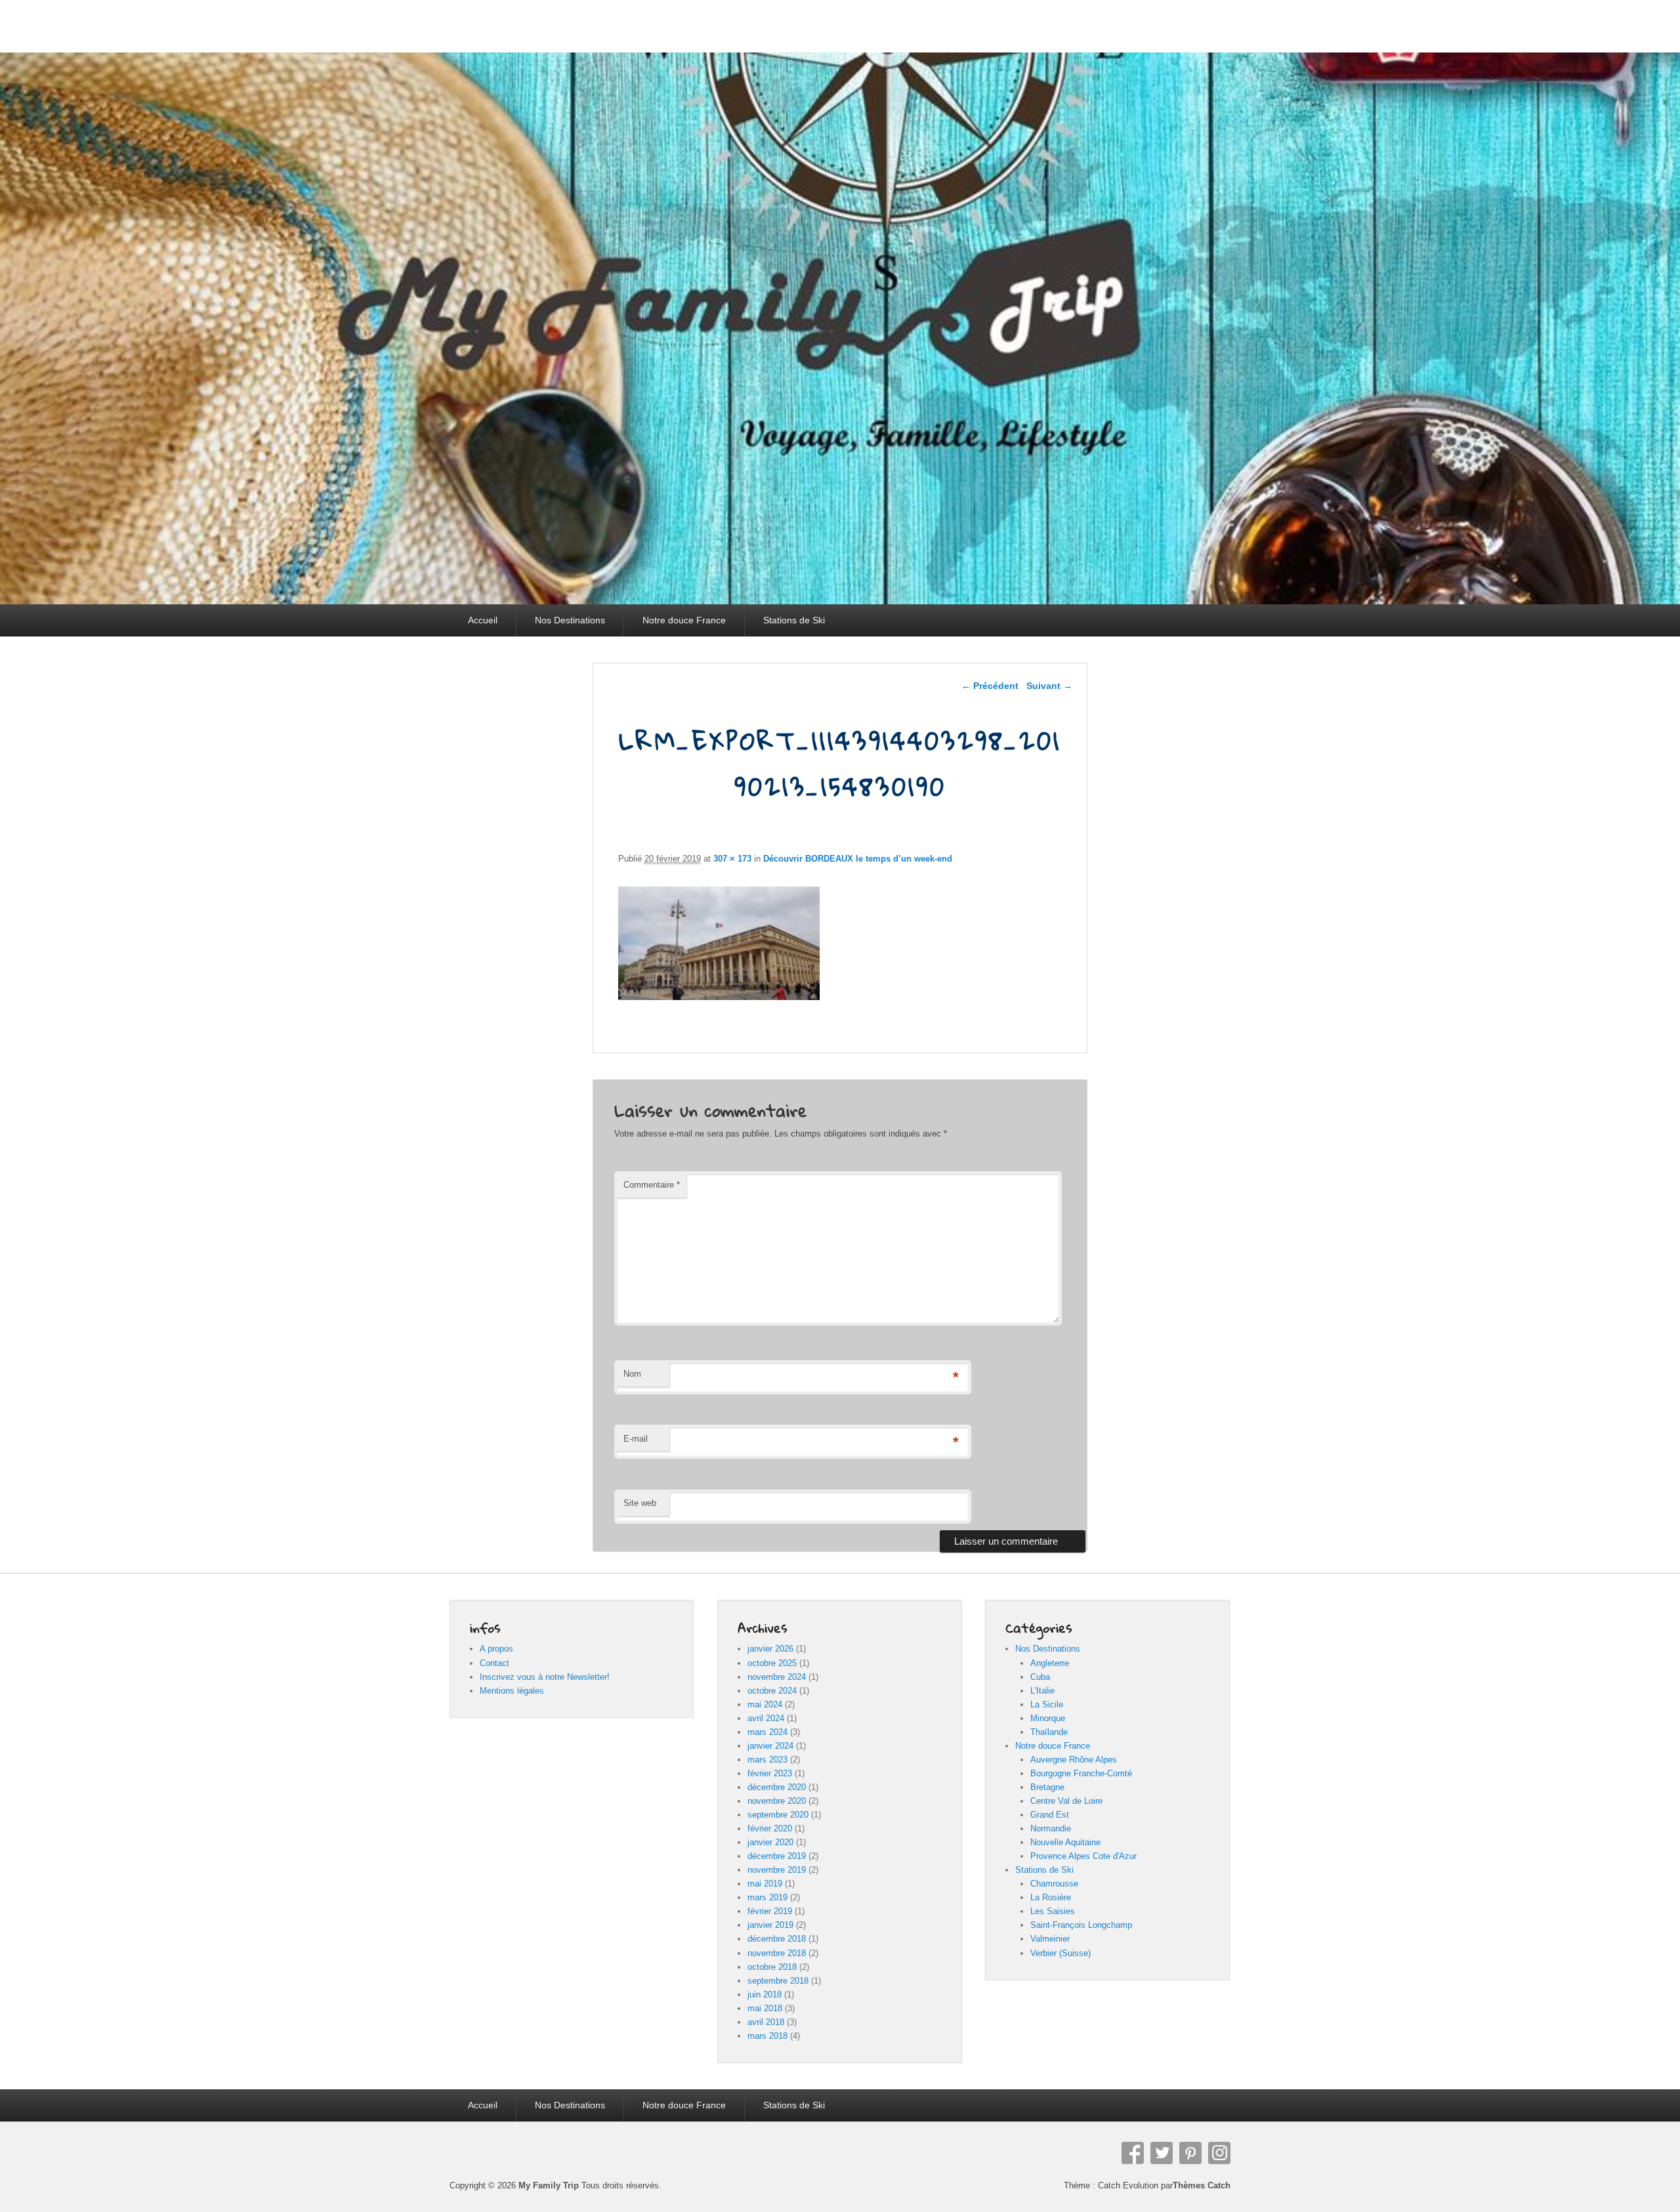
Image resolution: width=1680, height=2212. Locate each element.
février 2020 (770, 1828)
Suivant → (1049, 686)
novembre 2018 (777, 1953)
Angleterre (1050, 1663)
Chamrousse (1054, 1884)
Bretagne (1047, 1787)
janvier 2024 (770, 1746)
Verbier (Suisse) (1060, 1953)
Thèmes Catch (1202, 2185)
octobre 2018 (772, 1967)
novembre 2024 (777, 1677)
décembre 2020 (777, 1787)
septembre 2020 (778, 1815)
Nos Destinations (570, 620)
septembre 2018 (778, 1981)
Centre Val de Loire (1066, 1801)
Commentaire (652, 1185)
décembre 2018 (777, 1939)
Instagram (1219, 2153)
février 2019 (770, 1911)
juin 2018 (765, 1994)
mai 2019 (765, 1884)
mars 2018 (767, 2036)
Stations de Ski (794, 620)
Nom (632, 1374)
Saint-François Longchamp (1081, 1925)
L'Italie (1042, 1691)
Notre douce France (684, 620)
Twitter (1162, 2153)
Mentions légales (512, 1691)
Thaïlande (1049, 1732)
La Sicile (1047, 1704)
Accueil (483, 620)
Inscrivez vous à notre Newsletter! (545, 1677)
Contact (494, 1663)
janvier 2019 (770, 1925)
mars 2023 (767, 1760)
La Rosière (1051, 1897)
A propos (496, 1649)
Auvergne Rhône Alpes (1074, 1760)
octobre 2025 (772, 1663)
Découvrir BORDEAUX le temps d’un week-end (858, 859)
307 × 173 (732, 859)
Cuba (1040, 1677)
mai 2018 (765, 2008)
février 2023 (770, 1773)
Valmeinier (1050, 1939)
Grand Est (1050, 1815)
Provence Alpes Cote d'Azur (1083, 1856)
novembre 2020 (777, 1801)
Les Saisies (1053, 1911)
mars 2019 (767, 1897)
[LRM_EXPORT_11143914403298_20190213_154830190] (719, 996)
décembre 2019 (777, 1856)
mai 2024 (765, 1704)
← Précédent (990, 686)
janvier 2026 (770, 1649)
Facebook (1133, 2153)
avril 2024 (766, 1718)
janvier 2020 (770, 1842)
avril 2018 (766, 2022)
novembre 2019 (777, 1870)
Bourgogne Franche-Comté (1081, 1773)
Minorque (1048, 1718)
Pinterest (1190, 2153)
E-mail (636, 1439)
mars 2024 (767, 1732)
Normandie (1051, 1828)
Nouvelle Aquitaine (1065, 1842)
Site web (640, 1503)
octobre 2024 (772, 1691)
